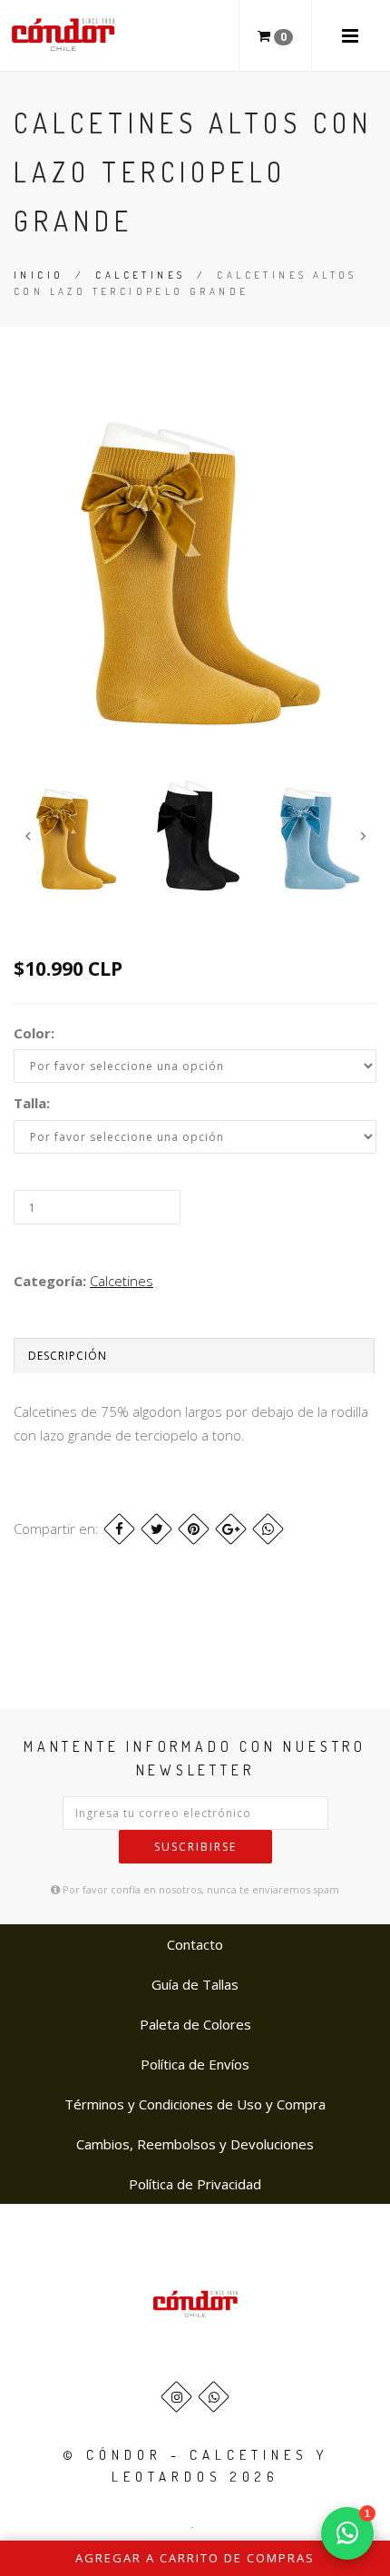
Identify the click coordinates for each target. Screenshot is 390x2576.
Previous (27, 836)
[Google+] (231, 1529)
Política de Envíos (195, 2064)
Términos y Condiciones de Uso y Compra (195, 2104)
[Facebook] (119, 1529)
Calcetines (140, 275)
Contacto (195, 1944)
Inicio (39, 275)
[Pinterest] (194, 1529)
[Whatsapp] (214, 2397)
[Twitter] (156, 1529)
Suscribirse (195, 1847)
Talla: (32, 1103)
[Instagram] (176, 2397)
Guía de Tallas (195, 1984)
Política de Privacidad (195, 2184)
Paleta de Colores (195, 2024)
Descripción (68, 1356)
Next (363, 836)
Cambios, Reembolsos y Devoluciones (195, 2144)
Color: (34, 1033)
